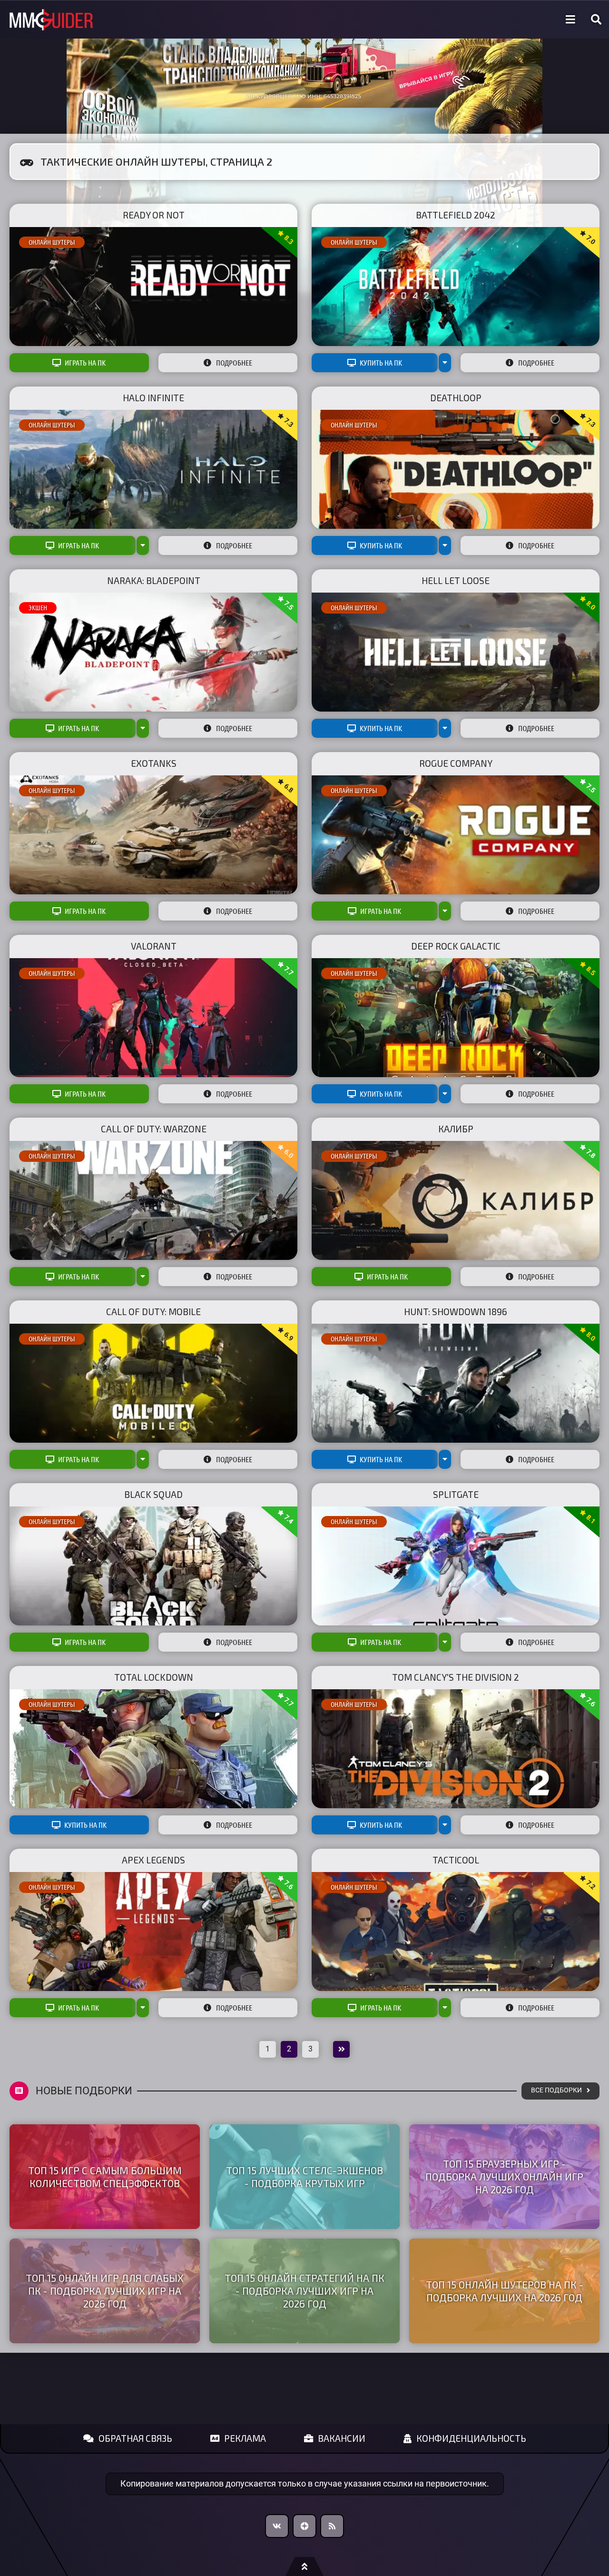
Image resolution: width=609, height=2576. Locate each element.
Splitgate (456, 1494)
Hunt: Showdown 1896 (456, 1312)
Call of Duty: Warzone (154, 1129)
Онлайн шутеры (52, 242)
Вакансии (342, 2438)
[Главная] (51, 20)
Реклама (245, 2438)
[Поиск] (596, 20)
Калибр (456, 1129)
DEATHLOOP (456, 398)
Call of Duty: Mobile (153, 1312)
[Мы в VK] (277, 2526)
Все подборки (556, 2090)
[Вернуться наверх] (304, 2566)
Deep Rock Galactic (456, 946)
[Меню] (570, 20)
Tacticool (456, 1860)
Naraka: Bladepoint (154, 580)
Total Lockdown (154, 1677)
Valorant (154, 946)
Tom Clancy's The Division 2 (456, 1677)
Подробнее (234, 363)
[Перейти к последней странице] (341, 2049)
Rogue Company (456, 763)
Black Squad (153, 1494)
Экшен (38, 608)
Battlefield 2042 (456, 215)
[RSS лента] (332, 2526)
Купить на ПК (381, 363)
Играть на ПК (85, 363)
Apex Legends (153, 1860)
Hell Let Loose (456, 580)
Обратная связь (135, 2438)
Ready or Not (154, 215)
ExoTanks (154, 763)
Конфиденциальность (471, 2438)
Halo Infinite (153, 398)
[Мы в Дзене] (304, 2526)
